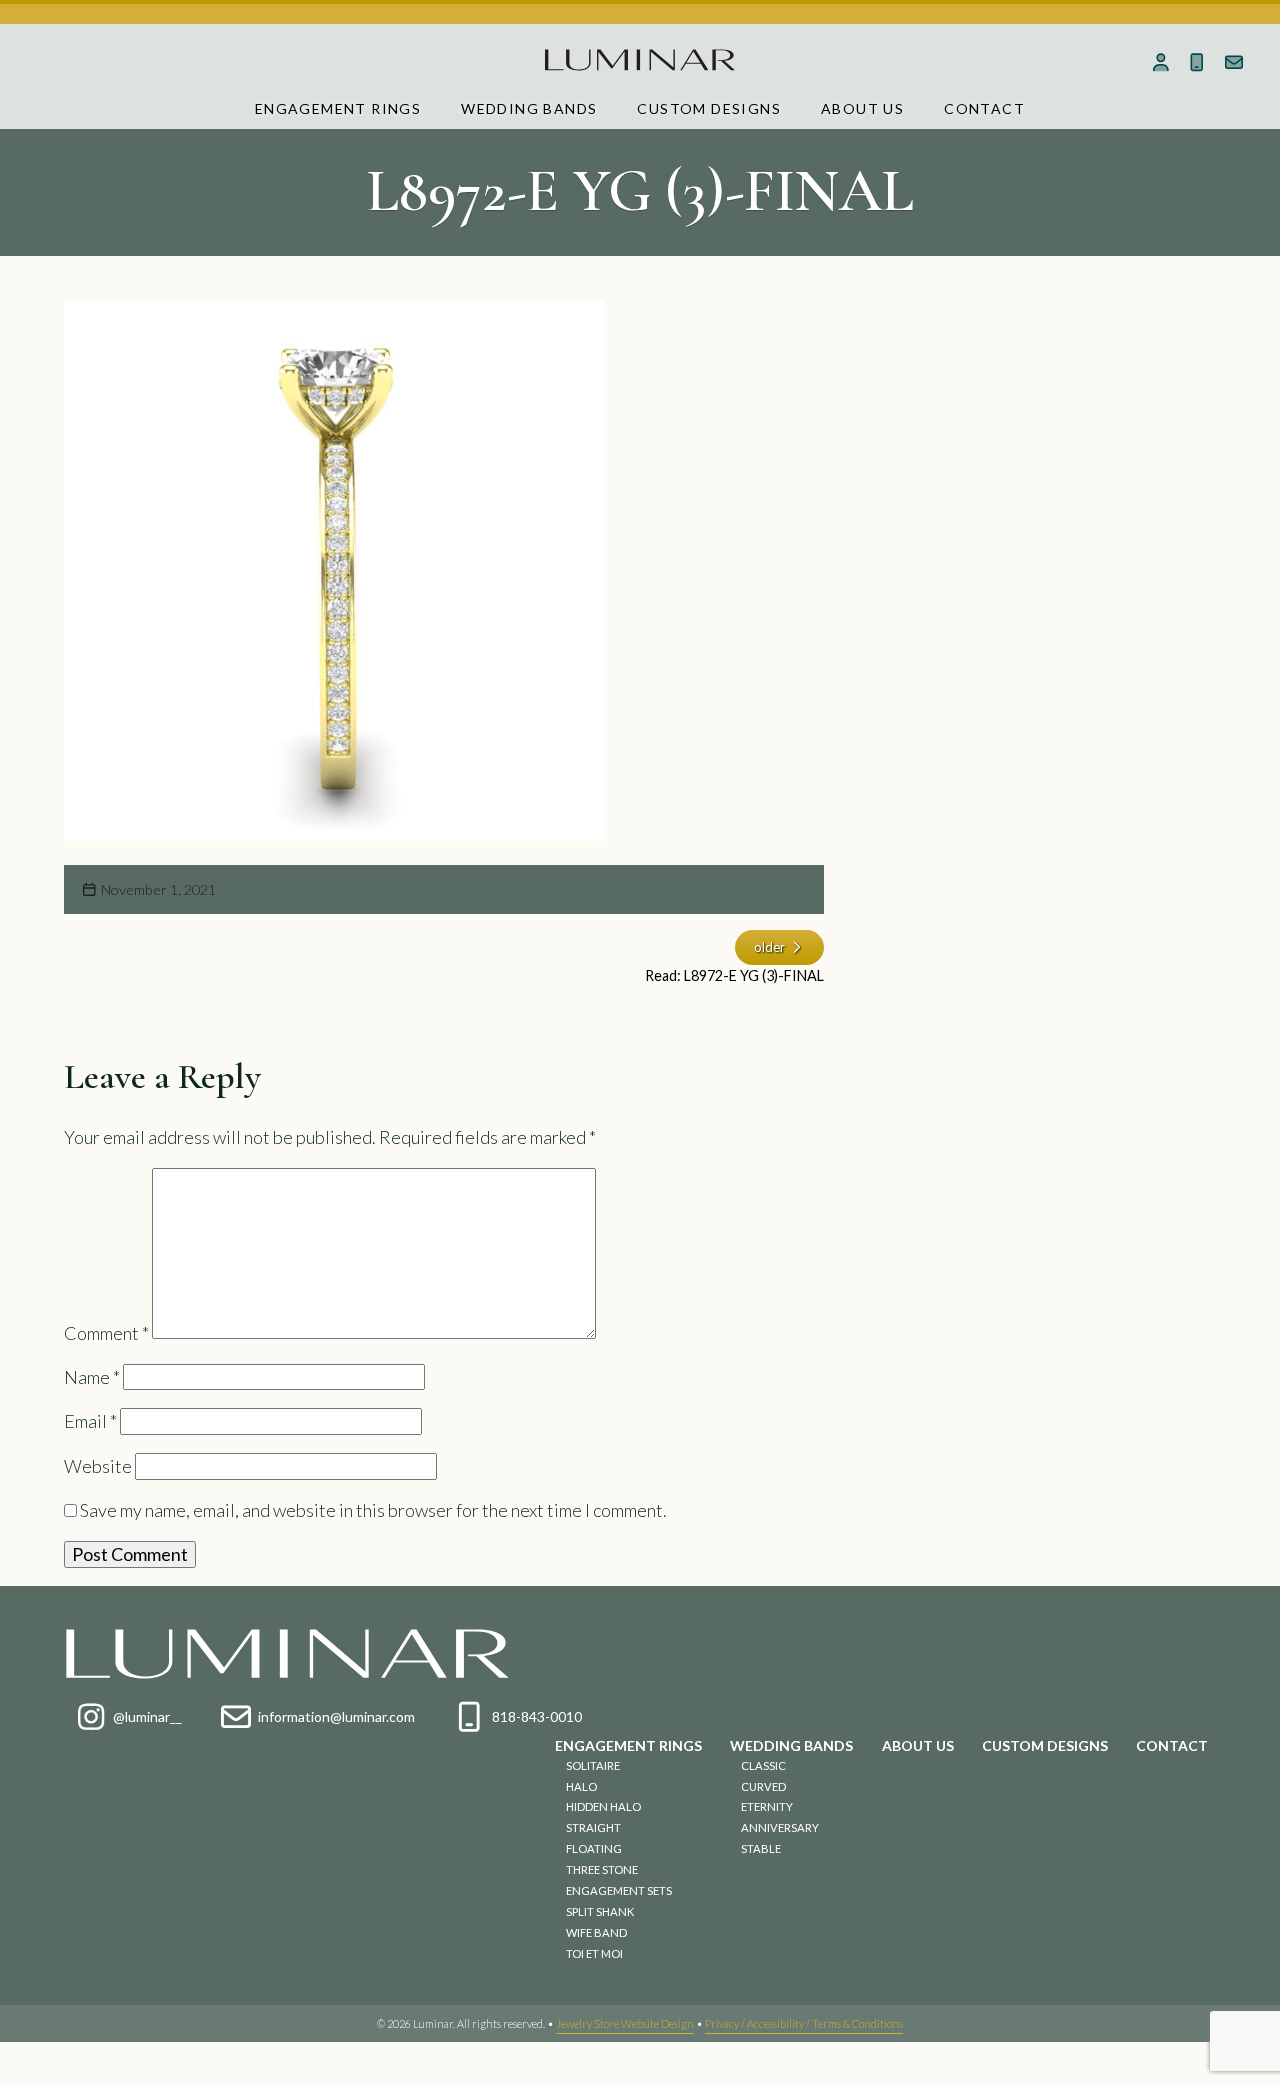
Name (92, 1377)
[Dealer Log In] (1160, 62)
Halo (581, 1786)
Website (98, 1466)
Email (90, 1421)
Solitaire (593, 1765)
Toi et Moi (594, 1953)
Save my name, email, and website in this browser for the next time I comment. (373, 1510)
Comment (106, 1332)
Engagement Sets (619, 1890)
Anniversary (780, 1827)
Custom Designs (709, 108)
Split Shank (600, 1911)
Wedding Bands (529, 108)
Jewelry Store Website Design (625, 2023)
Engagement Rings (338, 108)
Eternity (767, 1806)
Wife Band (596, 1932)
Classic (763, 1765)
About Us (862, 108)
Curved (763, 1786)
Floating (594, 1848)
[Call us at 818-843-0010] (1197, 62)
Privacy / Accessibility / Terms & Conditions (804, 2023)
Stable (761, 1848)
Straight (593, 1827)
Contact (984, 108)
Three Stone (602, 1869)
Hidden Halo (603, 1806)
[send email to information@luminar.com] (1234, 62)
